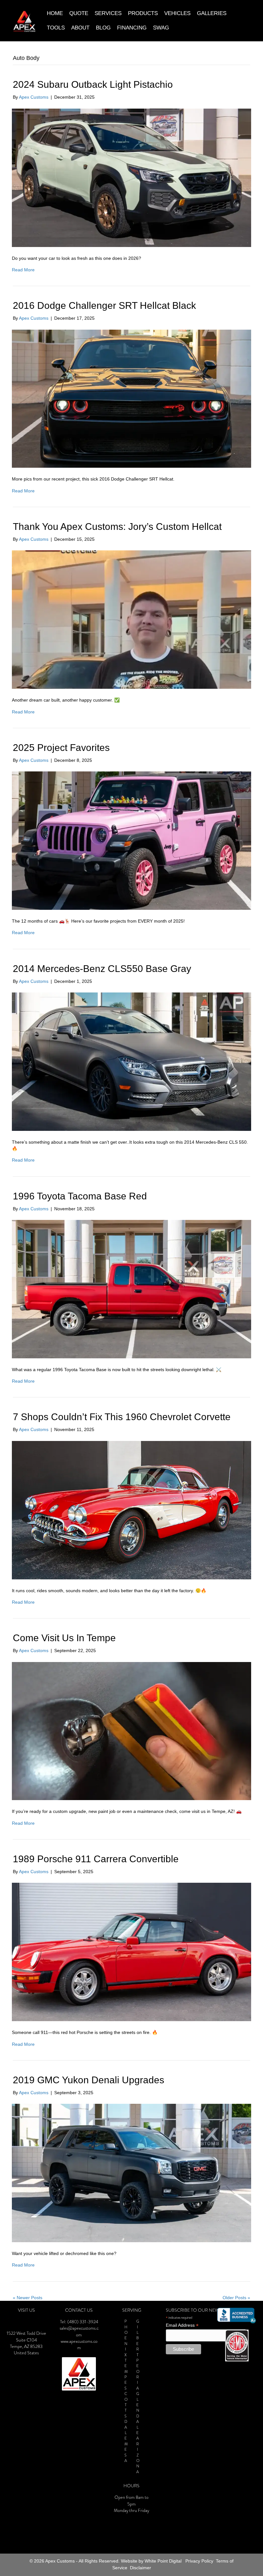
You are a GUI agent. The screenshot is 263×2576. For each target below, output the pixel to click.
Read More (23, 270)
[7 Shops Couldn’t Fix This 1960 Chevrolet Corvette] (131, 1510)
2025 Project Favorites (61, 748)
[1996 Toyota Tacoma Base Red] (131, 1289)
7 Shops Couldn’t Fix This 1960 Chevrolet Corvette (122, 1417)
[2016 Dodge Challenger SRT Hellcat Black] (131, 398)
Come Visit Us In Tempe (64, 1638)
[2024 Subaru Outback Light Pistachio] (131, 177)
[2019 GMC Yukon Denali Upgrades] (131, 2173)
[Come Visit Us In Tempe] (131, 1731)
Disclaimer (140, 2568)
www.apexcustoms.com (79, 2345)
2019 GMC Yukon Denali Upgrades (89, 2080)
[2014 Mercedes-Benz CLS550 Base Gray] (131, 1061)
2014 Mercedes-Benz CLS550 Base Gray (102, 969)
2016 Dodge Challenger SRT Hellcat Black (104, 305)
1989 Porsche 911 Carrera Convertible (96, 1859)
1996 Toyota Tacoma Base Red (80, 1196)
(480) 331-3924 (83, 2322)
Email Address (182, 2325)
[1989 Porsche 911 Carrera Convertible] (131, 1952)
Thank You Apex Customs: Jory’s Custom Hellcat (117, 527)
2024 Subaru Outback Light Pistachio (93, 84)
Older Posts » (236, 2298)
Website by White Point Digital (151, 2561)
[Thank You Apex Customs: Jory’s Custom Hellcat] (131, 619)
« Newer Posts (28, 2298)
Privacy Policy (199, 2561)
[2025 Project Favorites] (131, 840)
